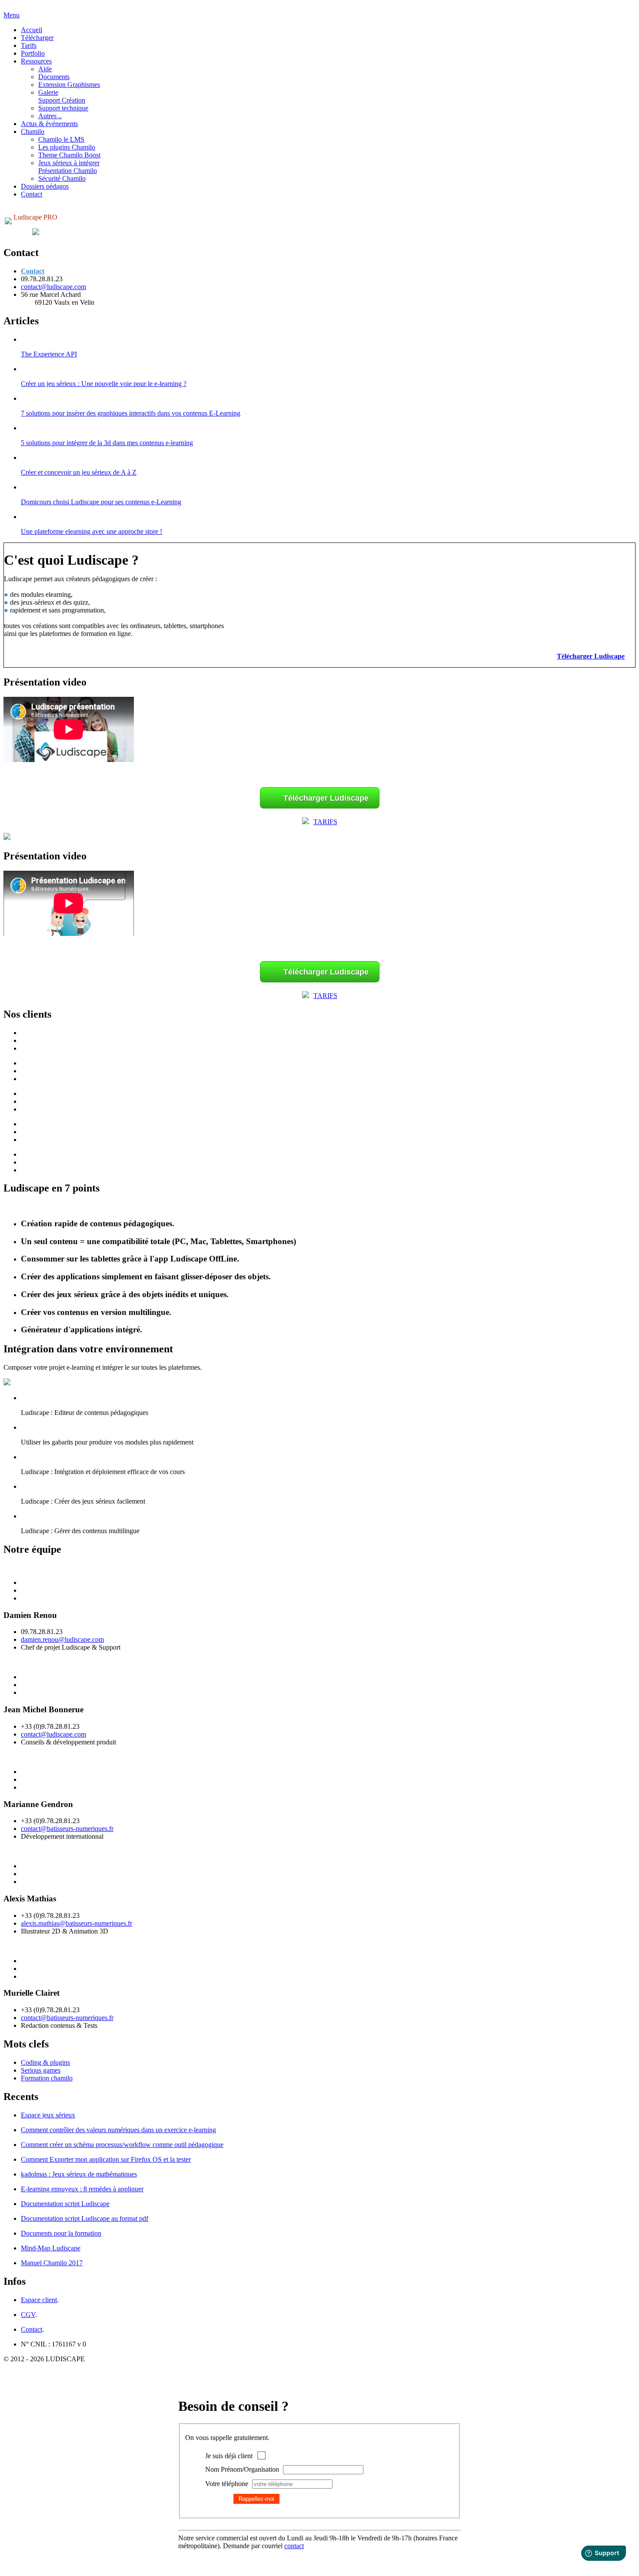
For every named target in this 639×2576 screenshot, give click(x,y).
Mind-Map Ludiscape (51, 2248)
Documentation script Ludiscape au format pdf (85, 2218)
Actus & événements (49, 124)
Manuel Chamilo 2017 (52, 2263)
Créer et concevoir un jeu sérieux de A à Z (79, 472)
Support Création (62, 100)
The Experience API (49, 354)
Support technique (63, 108)
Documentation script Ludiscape (65, 2204)
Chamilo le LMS (61, 139)
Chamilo (33, 131)
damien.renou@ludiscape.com (62, 1639)
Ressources (36, 61)
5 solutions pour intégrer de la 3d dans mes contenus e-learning (107, 443)
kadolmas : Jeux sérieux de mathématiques (79, 2174)
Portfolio (33, 53)
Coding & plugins (45, 2062)
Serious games (41, 2070)
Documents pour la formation (61, 2233)
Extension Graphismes (69, 85)
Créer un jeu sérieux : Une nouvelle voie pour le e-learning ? (104, 384)
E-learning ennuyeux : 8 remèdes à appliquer (82, 2189)
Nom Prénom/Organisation (242, 2469)
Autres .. (50, 116)
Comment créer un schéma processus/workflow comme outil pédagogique (122, 2145)
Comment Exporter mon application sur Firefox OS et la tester (106, 2159)
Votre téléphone (227, 2484)
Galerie (48, 92)
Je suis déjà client (229, 2456)
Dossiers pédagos (45, 186)
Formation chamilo (47, 2078)
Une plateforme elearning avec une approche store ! (92, 531)
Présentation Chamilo (68, 171)
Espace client (39, 2300)
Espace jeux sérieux (48, 2115)
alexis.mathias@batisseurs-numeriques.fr (77, 1923)
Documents (54, 77)
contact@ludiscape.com (53, 287)
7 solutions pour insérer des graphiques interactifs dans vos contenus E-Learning (131, 413)
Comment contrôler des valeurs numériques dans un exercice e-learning (118, 2130)
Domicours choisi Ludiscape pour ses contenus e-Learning (101, 502)
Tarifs (29, 45)
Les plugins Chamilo (67, 147)
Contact (32, 194)
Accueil (32, 30)
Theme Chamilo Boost (69, 155)
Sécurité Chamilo (62, 178)
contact (294, 2546)
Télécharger (37, 38)
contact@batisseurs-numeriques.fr (67, 1829)
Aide (45, 69)
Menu (12, 15)
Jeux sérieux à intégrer (69, 163)
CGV (28, 2315)
